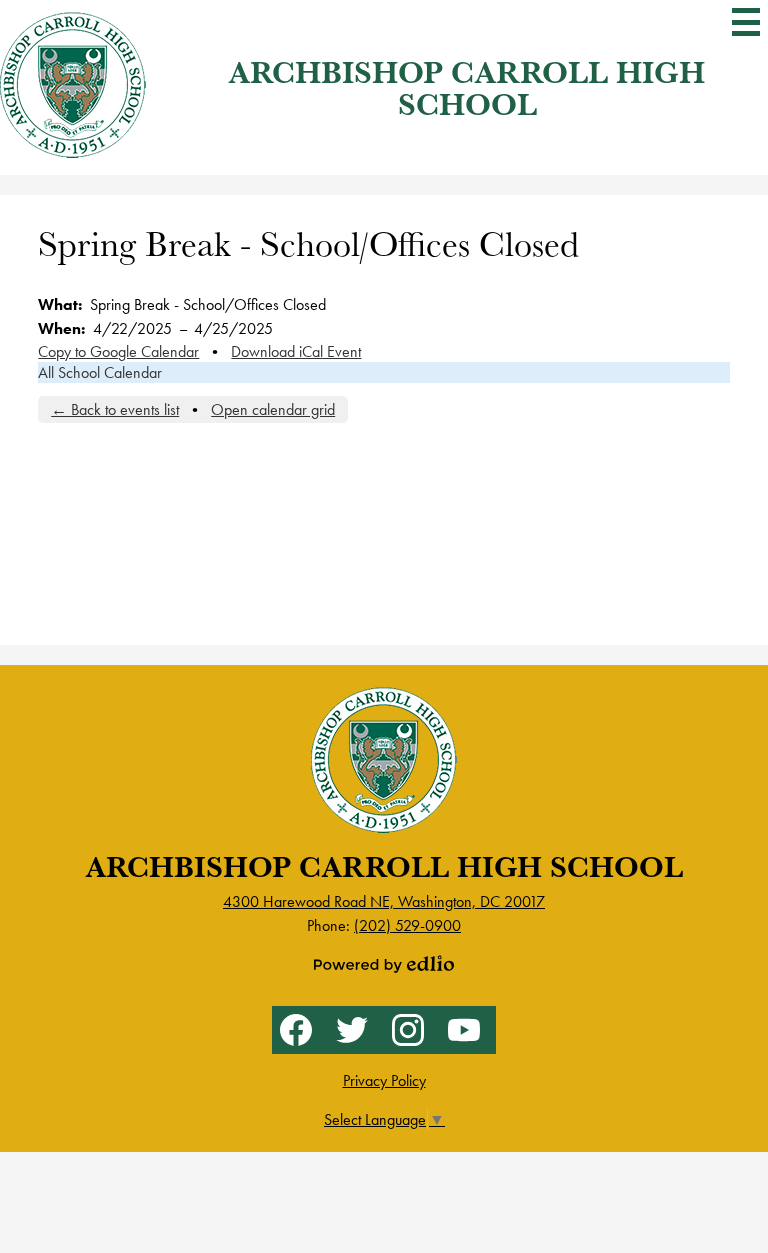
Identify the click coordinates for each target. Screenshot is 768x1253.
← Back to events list (115, 409)
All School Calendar (100, 372)
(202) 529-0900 (407, 925)
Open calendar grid (273, 409)
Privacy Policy (384, 1080)
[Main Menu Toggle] (746, 22)
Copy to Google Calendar (118, 351)
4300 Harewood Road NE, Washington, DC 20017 (384, 901)
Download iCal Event (296, 351)
